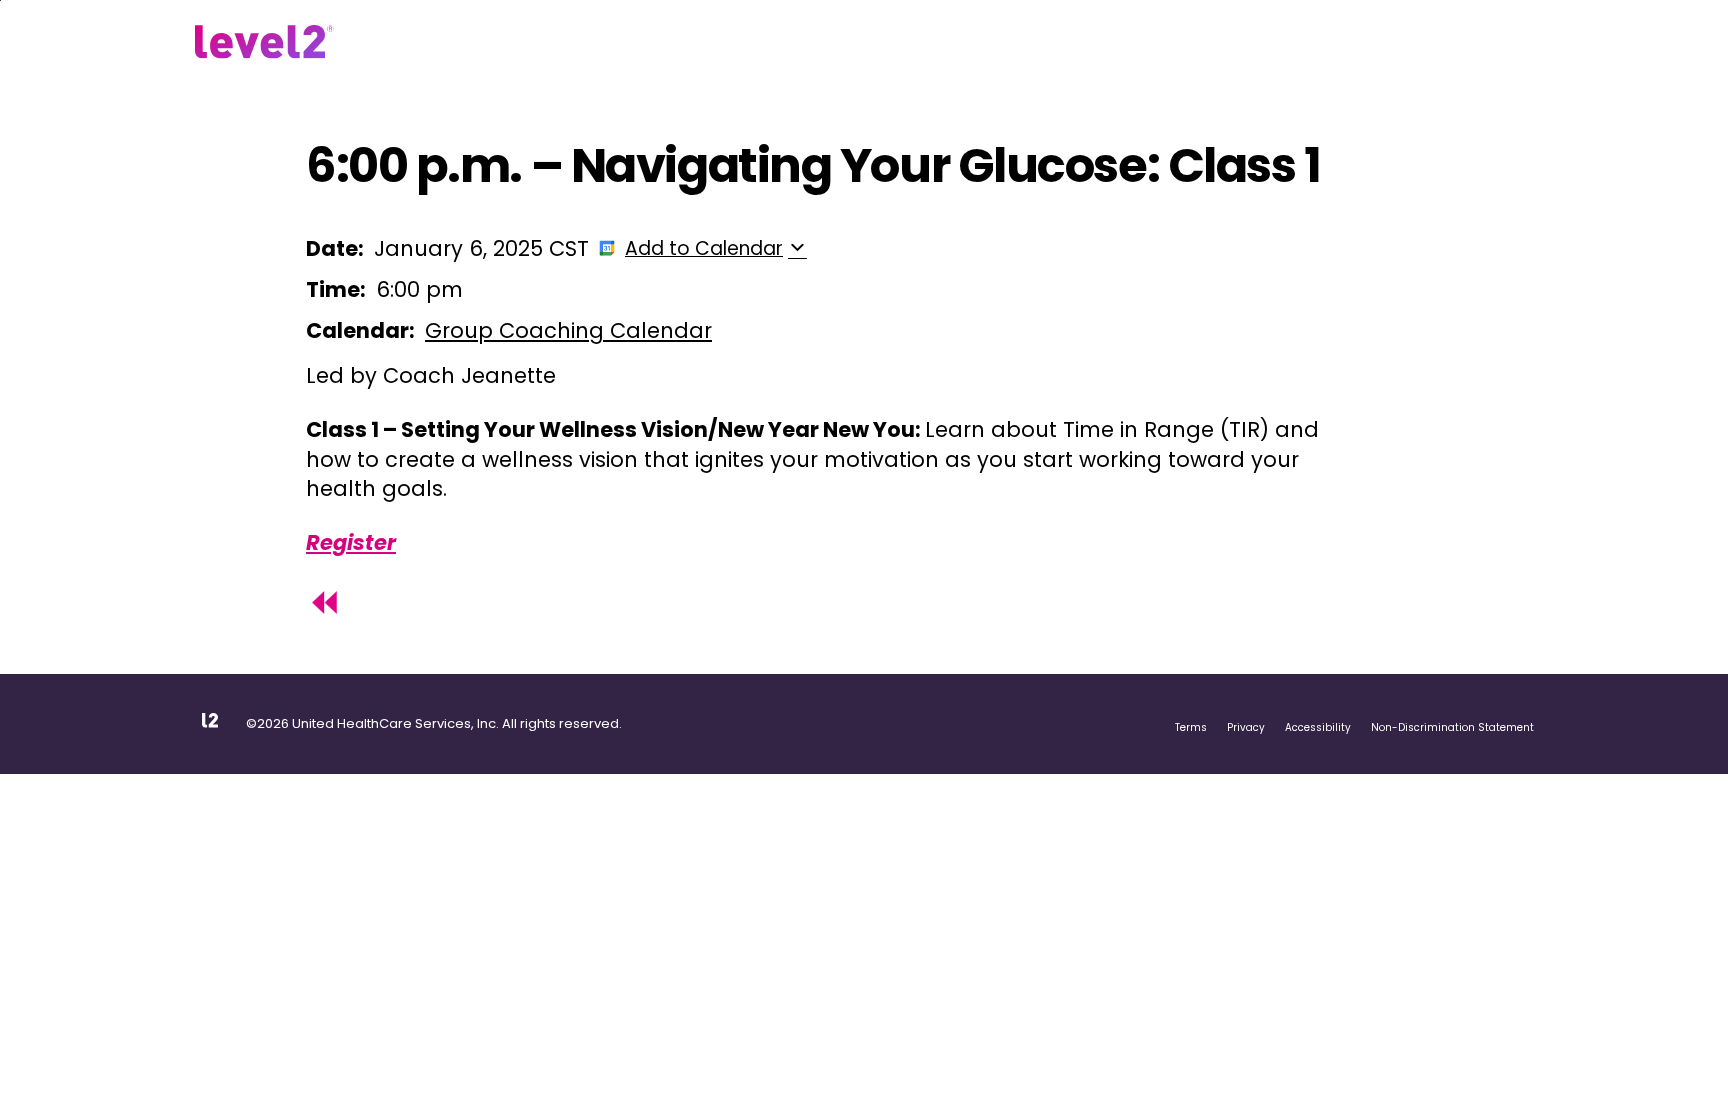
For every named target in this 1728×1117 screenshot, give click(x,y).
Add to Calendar (704, 248)
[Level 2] (264, 42)
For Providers (721, 43)
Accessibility (1318, 727)
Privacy (1246, 727)
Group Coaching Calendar (568, 330)
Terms (1191, 727)
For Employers (596, 43)
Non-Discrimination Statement (1452, 727)
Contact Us (836, 43)
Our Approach (468, 43)
